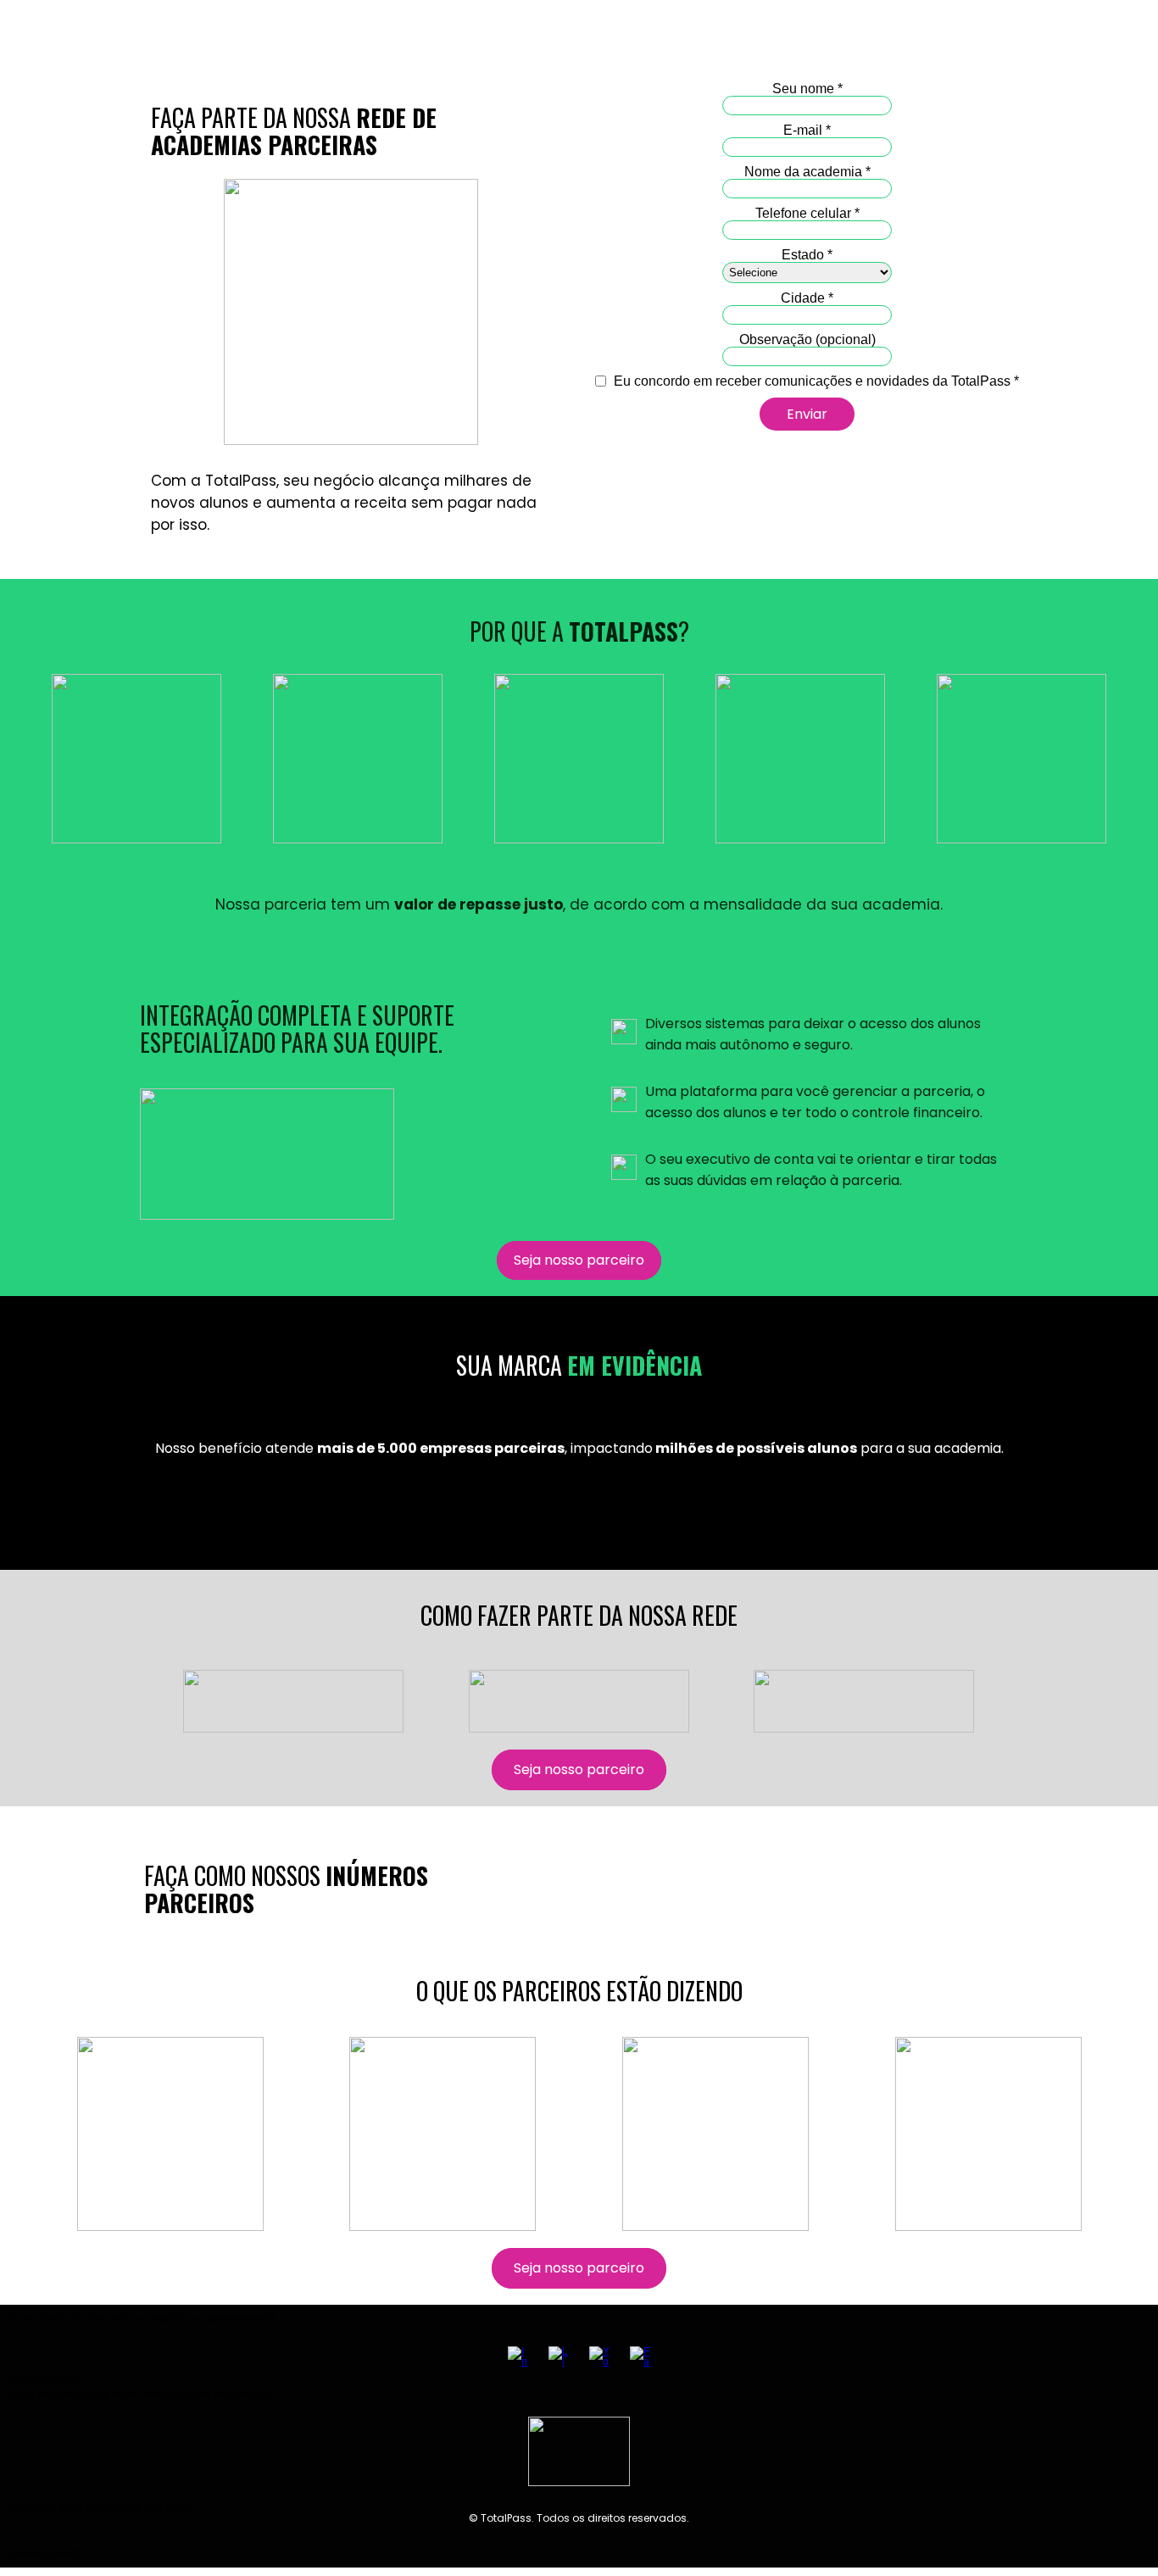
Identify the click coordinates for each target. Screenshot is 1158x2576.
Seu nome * (807, 89)
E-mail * (807, 130)
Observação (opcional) (807, 339)
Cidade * (807, 298)
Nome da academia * (807, 172)
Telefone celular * (807, 213)
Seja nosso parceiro (579, 1260)
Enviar (807, 414)
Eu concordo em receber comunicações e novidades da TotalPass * (815, 381)
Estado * (807, 255)
